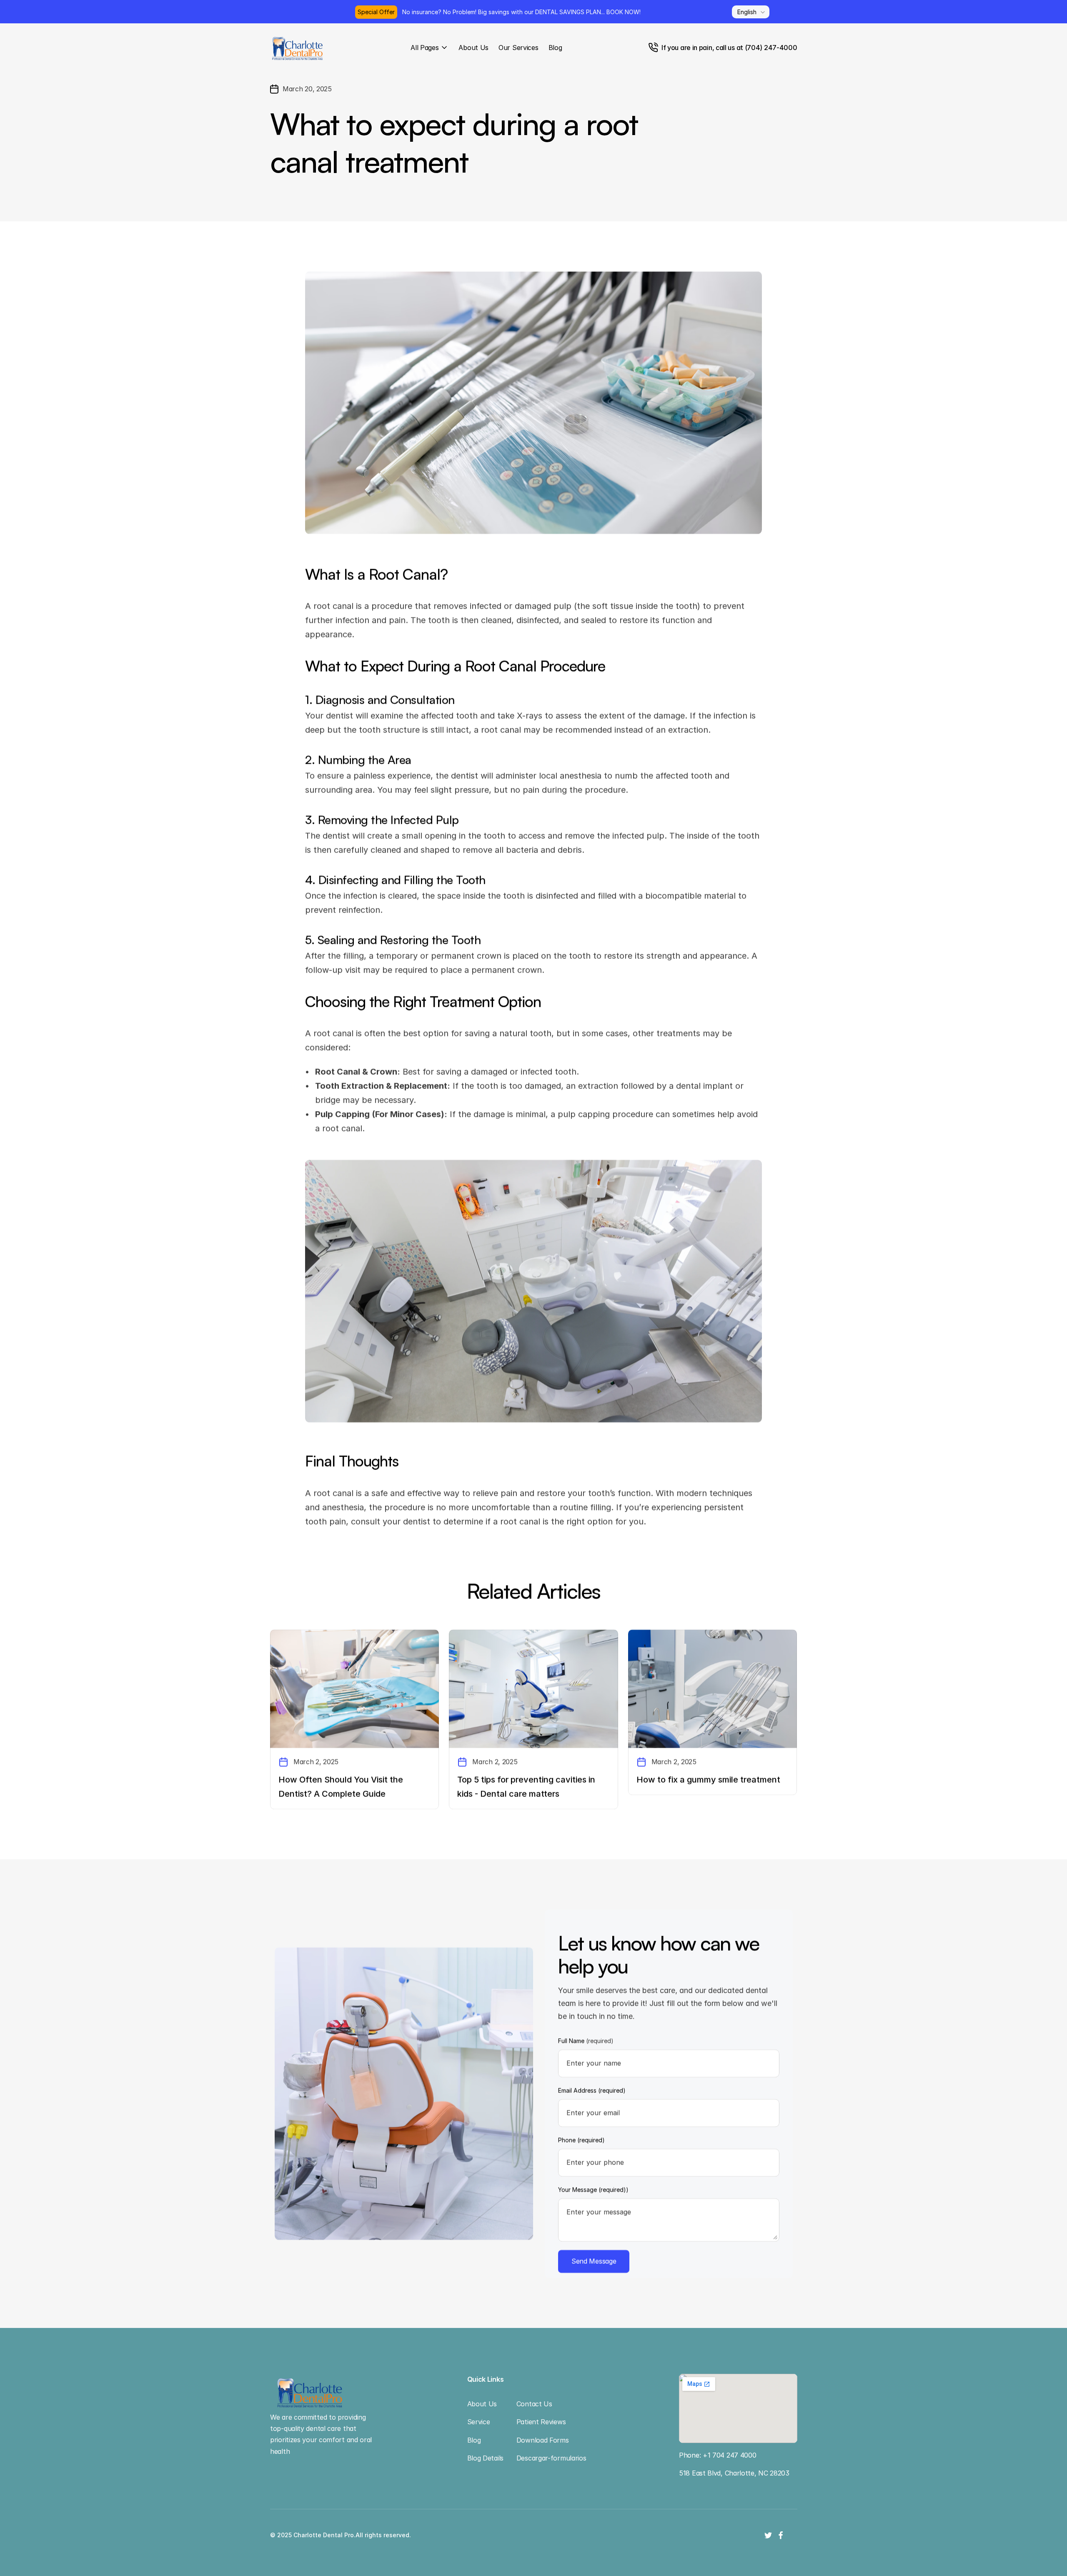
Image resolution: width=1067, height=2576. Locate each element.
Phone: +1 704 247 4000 (718, 2455)
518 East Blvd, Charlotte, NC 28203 (734, 2473)
